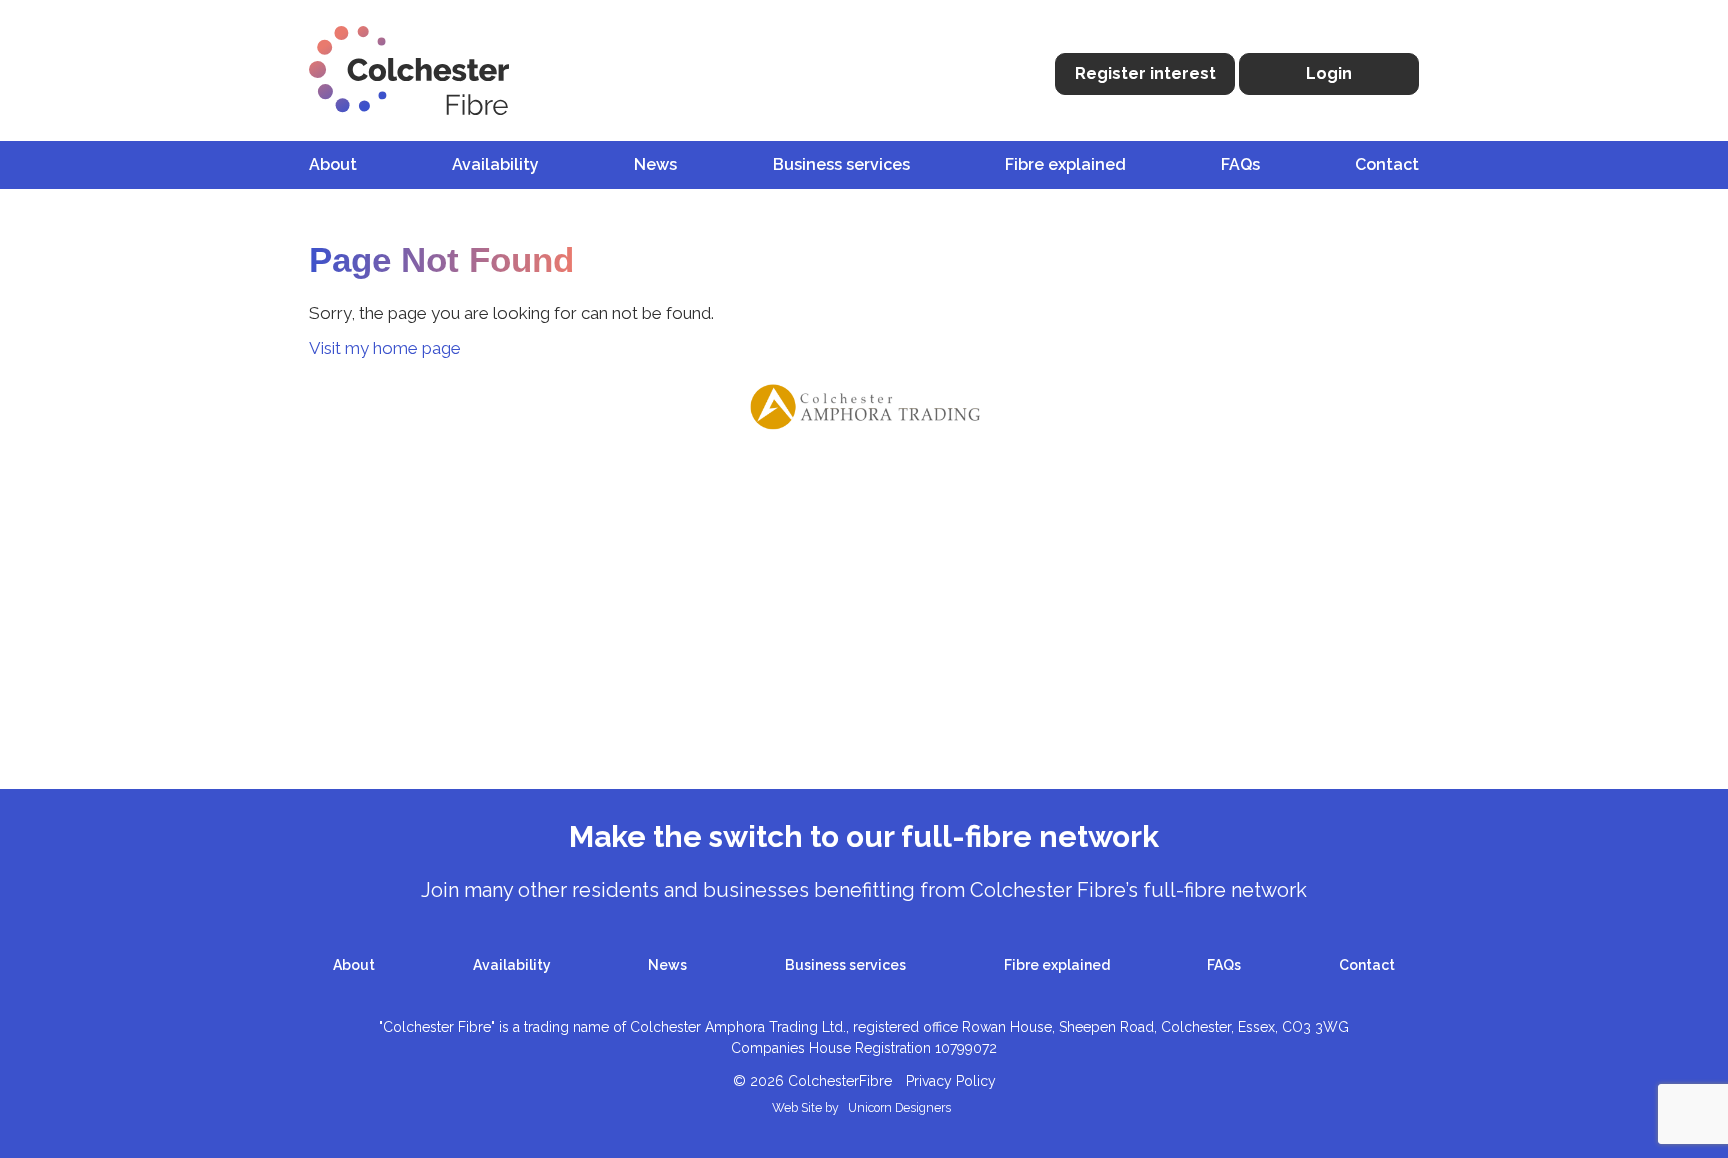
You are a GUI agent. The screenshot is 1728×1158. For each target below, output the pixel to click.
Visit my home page (385, 348)
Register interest (1145, 73)
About (333, 164)
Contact (1387, 164)
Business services (841, 164)
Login (1329, 73)
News (655, 164)
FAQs (1240, 164)
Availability (495, 164)
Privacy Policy (951, 1081)
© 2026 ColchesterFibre (812, 1081)
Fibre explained (1065, 164)
